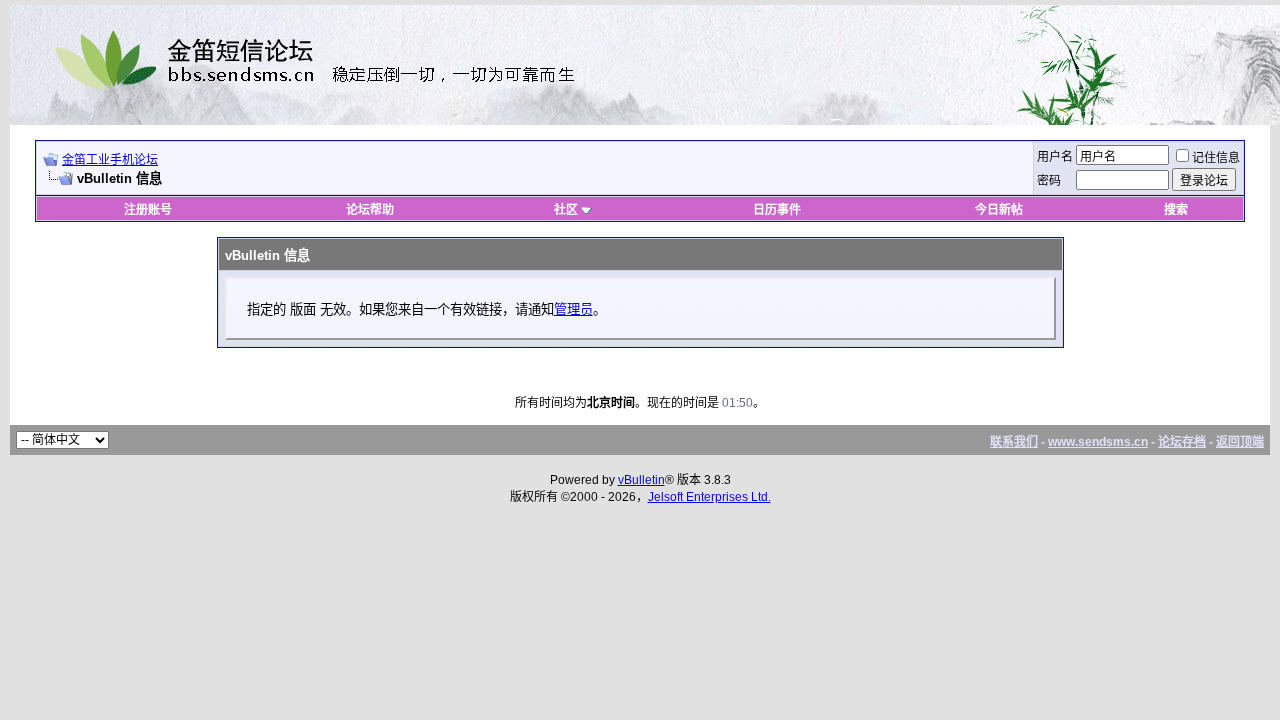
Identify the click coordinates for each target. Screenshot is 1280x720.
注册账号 (148, 210)
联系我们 (1014, 442)
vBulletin (641, 480)
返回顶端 (1240, 442)
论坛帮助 (370, 210)
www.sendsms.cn (1098, 442)
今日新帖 (999, 210)
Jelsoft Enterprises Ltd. (709, 497)
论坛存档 (1182, 442)
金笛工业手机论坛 (110, 160)
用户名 (1055, 157)
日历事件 (777, 210)
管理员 (573, 309)
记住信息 (1216, 158)
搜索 (1176, 210)
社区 (566, 210)
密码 (1049, 181)
